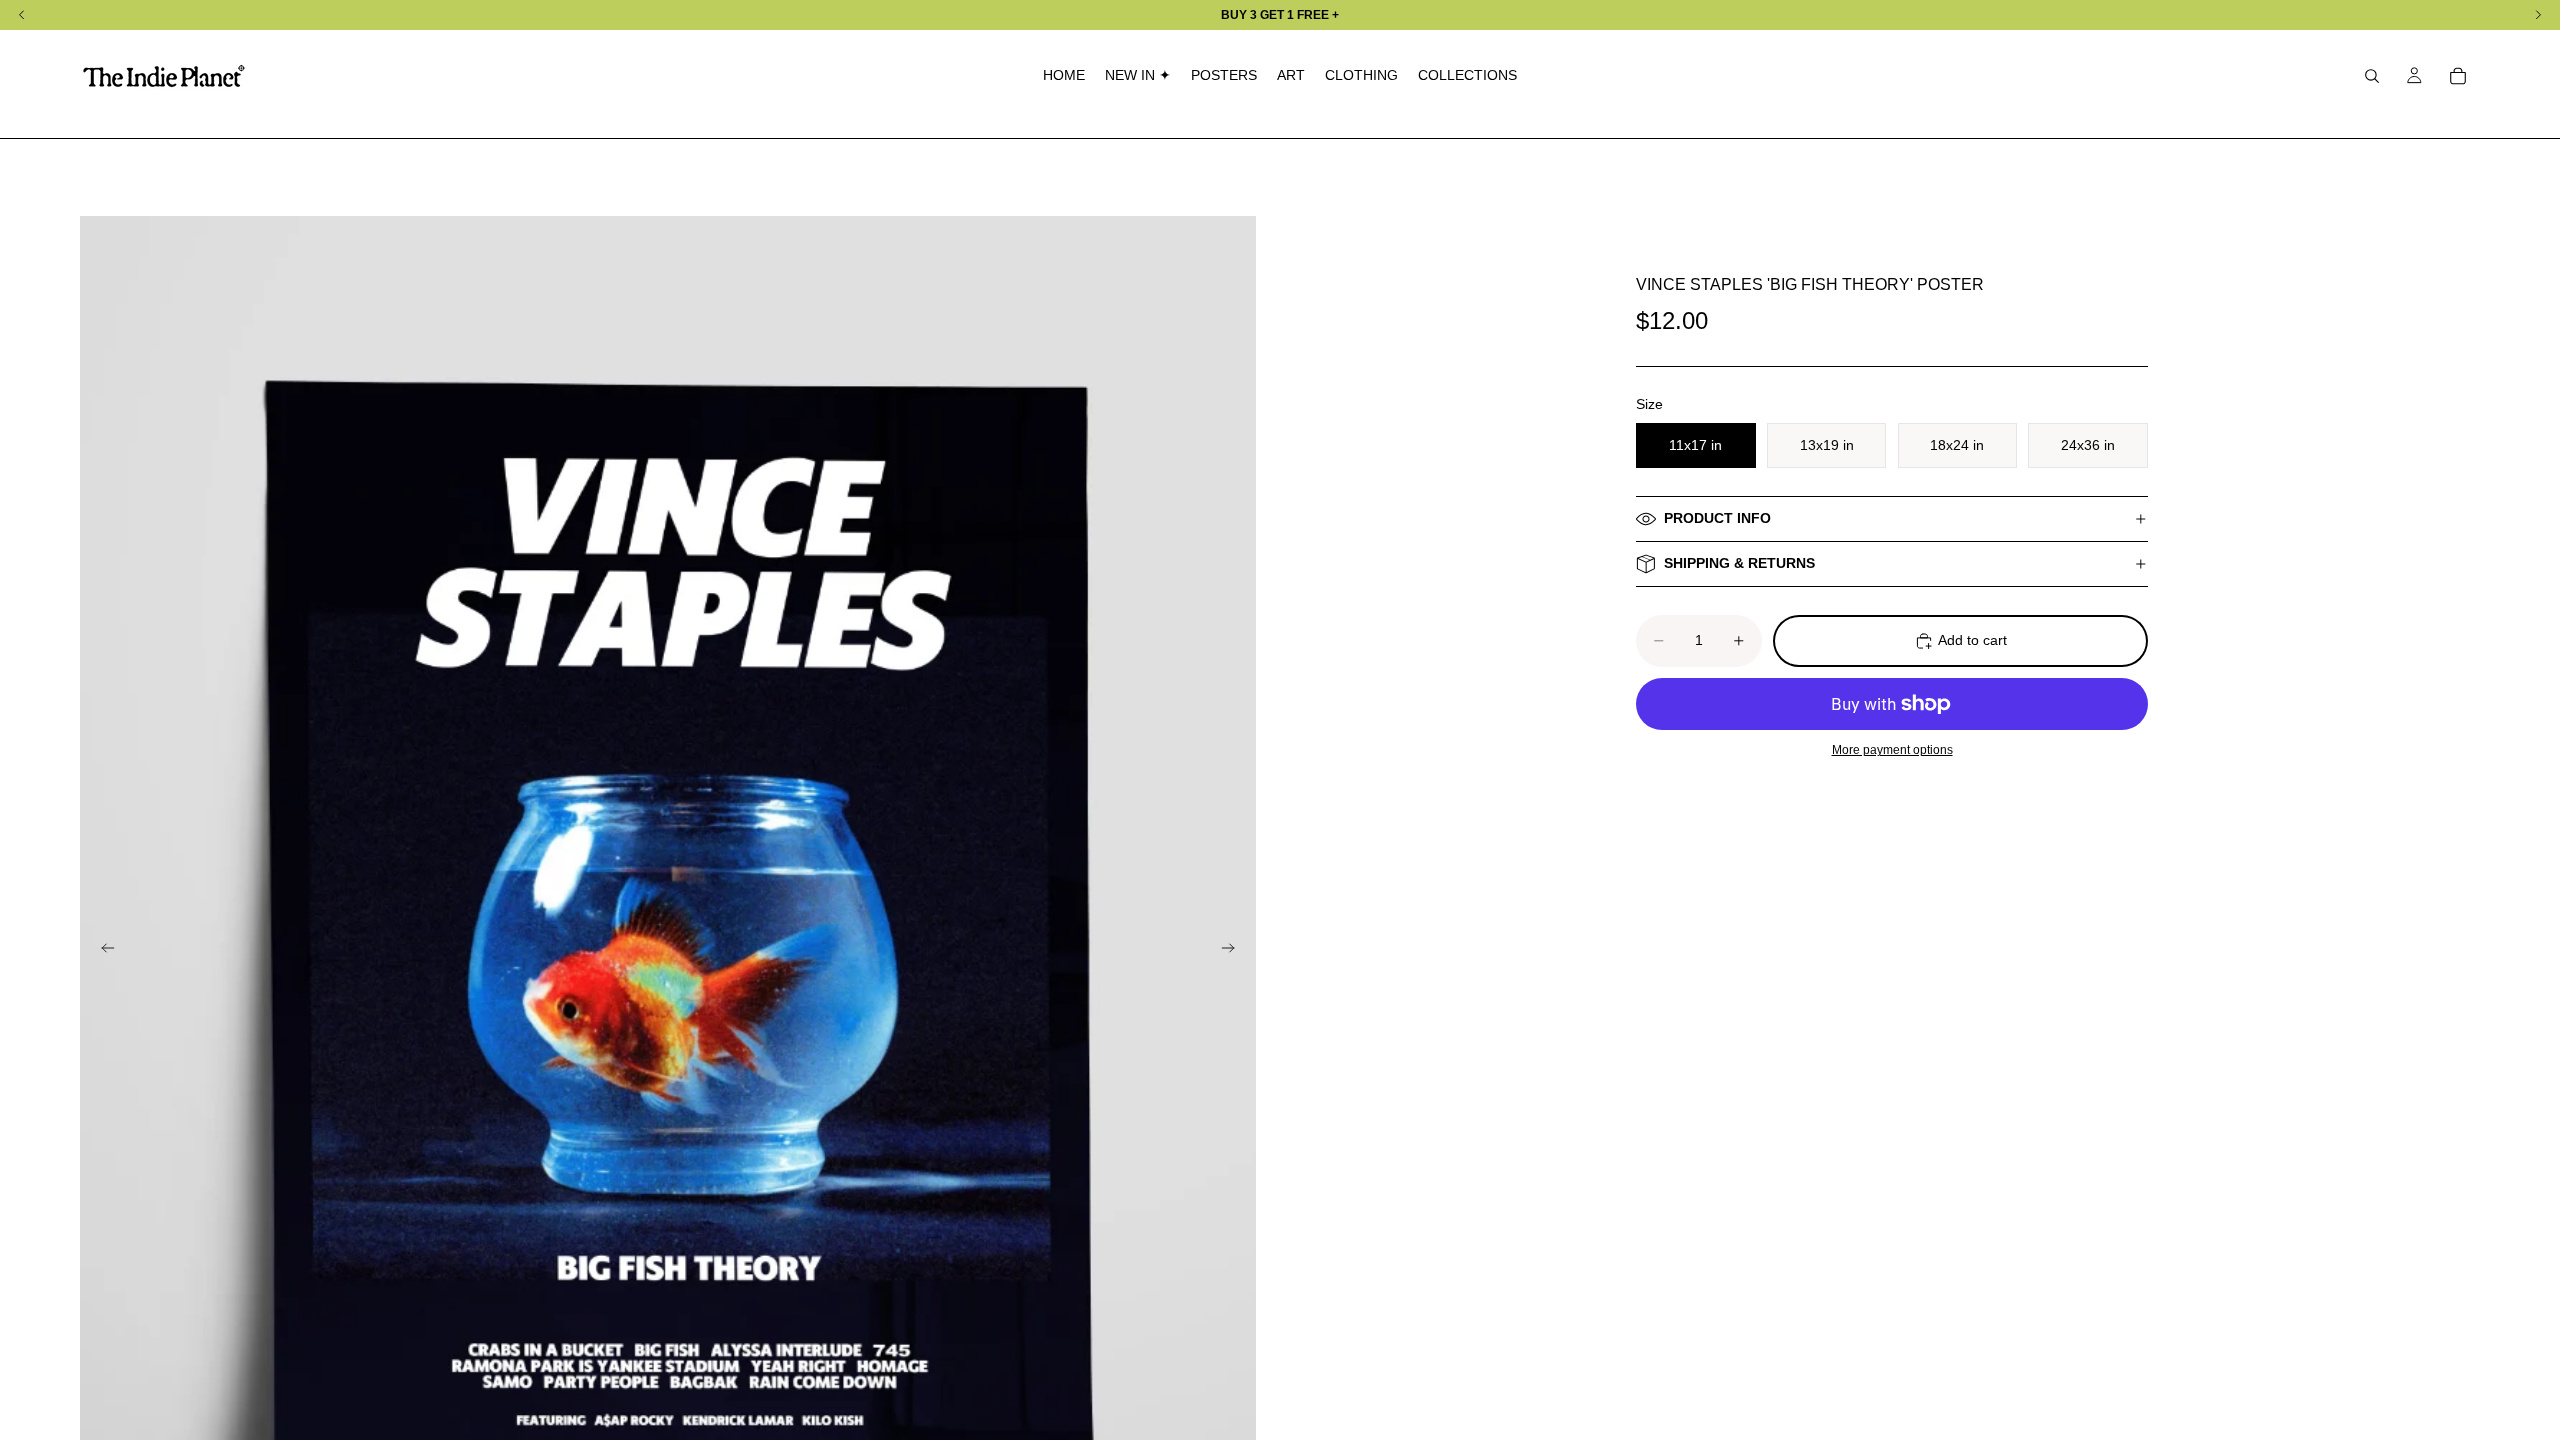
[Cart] (2458, 76)
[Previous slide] (102, 951)
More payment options (1892, 749)
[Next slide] (1234, 951)
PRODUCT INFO (1717, 518)
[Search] (2372, 76)
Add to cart (1972, 640)
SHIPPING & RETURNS (1739, 563)
